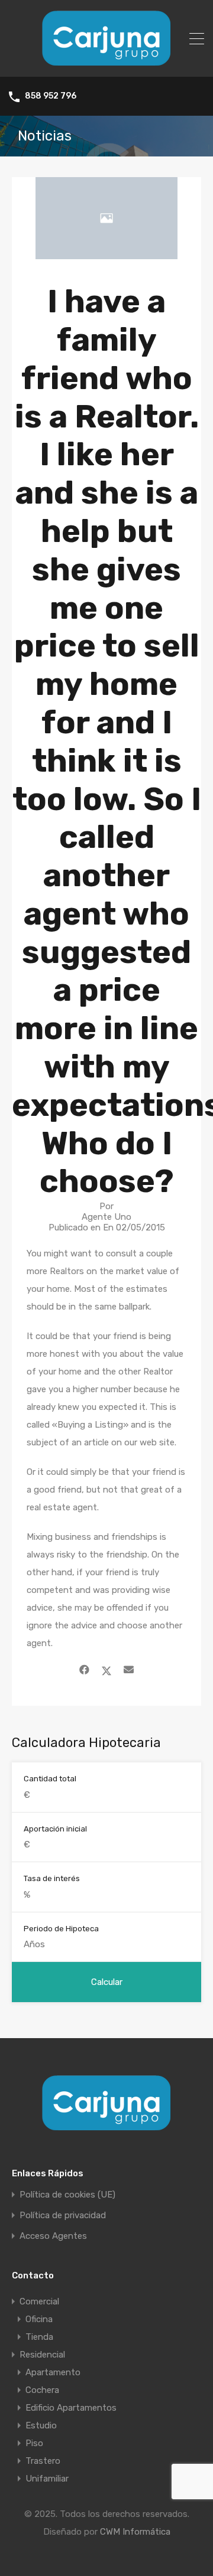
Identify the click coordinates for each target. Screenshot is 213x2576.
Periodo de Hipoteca (61, 1929)
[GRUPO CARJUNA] (106, 63)
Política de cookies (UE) (67, 2195)
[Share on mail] (129, 1670)
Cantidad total (50, 1779)
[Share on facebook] (84, 1670)
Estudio (41, 2425)
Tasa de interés (52, 1878)
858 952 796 (51, 96)
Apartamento (53, 2372)
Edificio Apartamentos (71, 2408)
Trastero (43, 2461)
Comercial (39, 2301)
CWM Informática (135, 2532)
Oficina (39, 2319)
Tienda (39, 2337)
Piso (34, 2443)
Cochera (42, 2390)
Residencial (42, 2355)
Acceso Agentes (53, 2236)
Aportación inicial (55, 1829)
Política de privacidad (63, 2216)
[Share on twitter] (106, 1670)
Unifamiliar (47, 2479)
